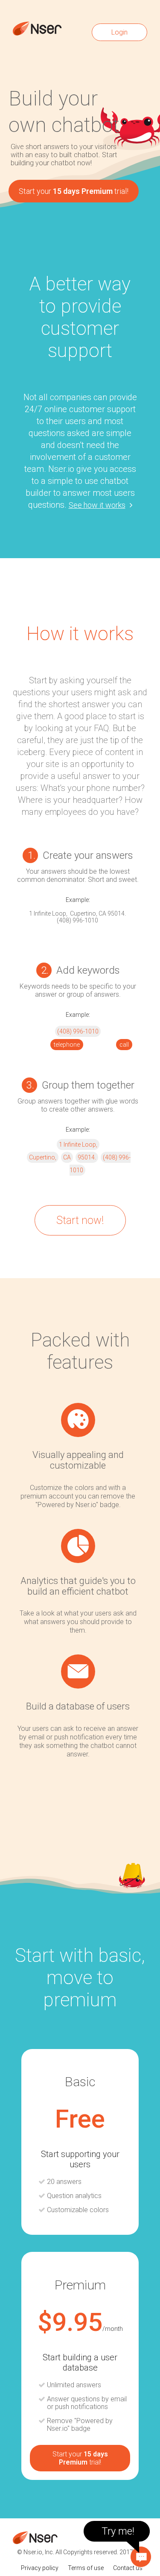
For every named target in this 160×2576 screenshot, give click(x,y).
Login (119, 32)
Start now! (80, 1220)
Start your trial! (74, 191)
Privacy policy (40, 2568)
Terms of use (86, 2568)
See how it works (97, 505)
